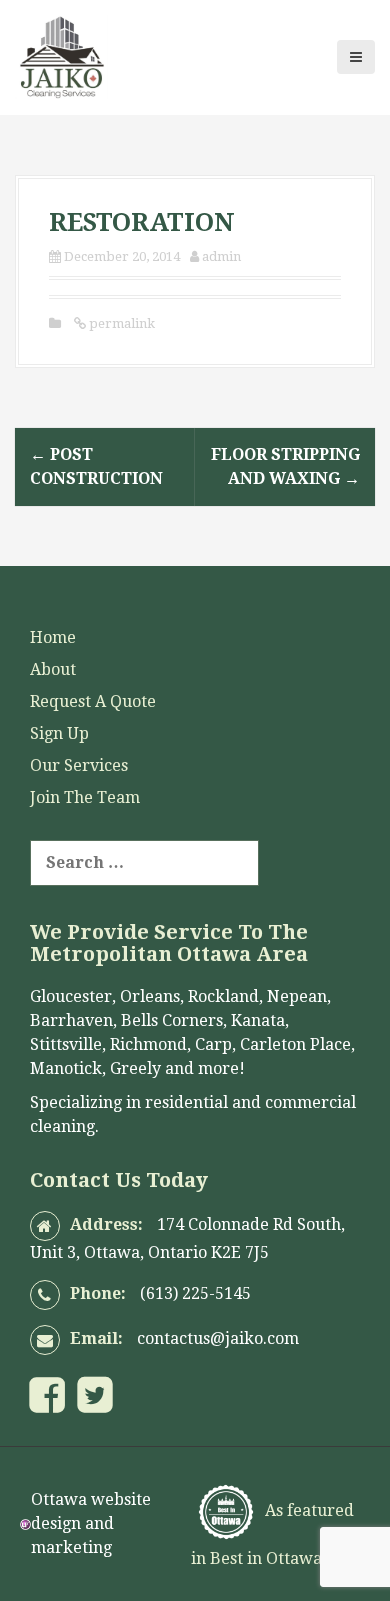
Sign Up (59, 733)
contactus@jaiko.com (218, 1338)
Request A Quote (93, 701)
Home (53, 637)
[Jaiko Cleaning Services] (61, 55)
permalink (120, 323)
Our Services (79, 765)
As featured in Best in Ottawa (272, 1534)
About (53, 669)
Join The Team (85, 797)
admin (221, 256)
